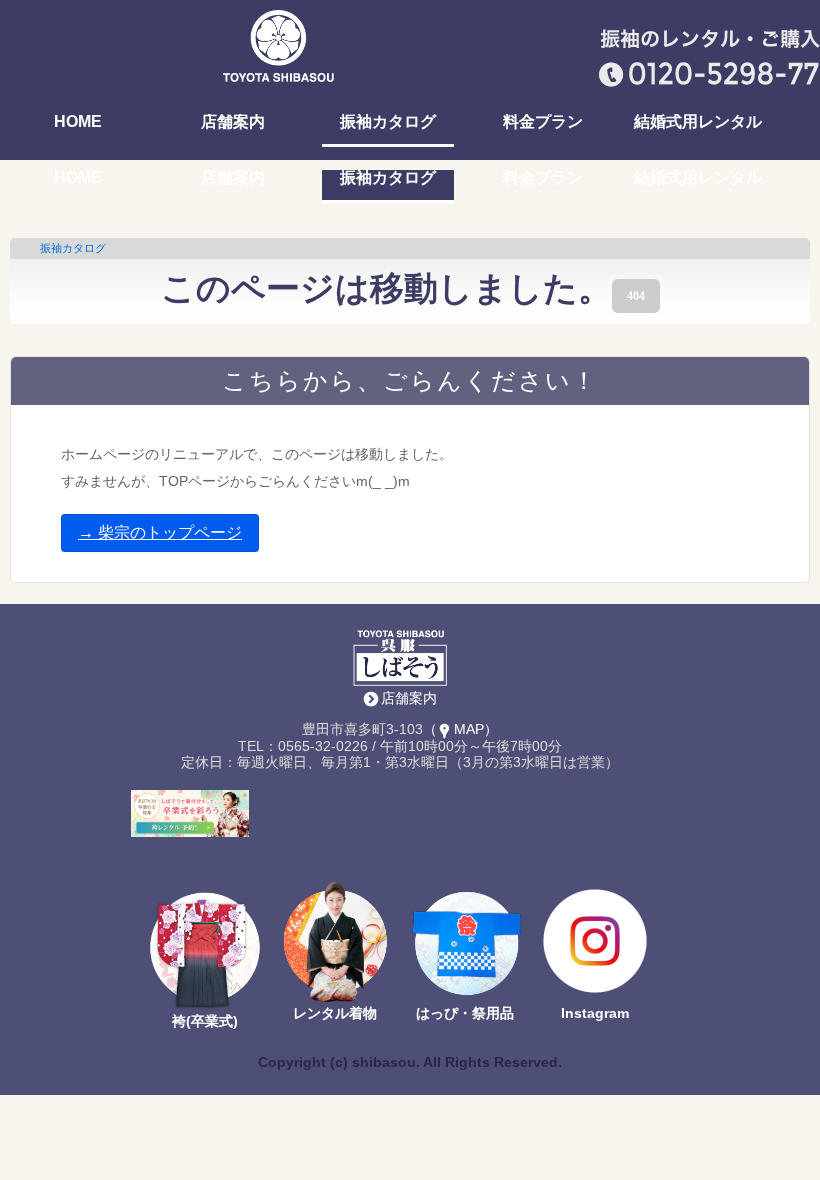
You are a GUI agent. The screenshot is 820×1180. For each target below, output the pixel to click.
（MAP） (460, 729)
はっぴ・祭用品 (465, 1013)
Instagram (595, 1013)
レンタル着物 (335, 1013)
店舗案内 (233, 122)
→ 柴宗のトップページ (160, 532)
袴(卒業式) (205, 1021)
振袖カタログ (388, 122)
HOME (78, 122)
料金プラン (543, 122)
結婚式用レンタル (698, 122)
